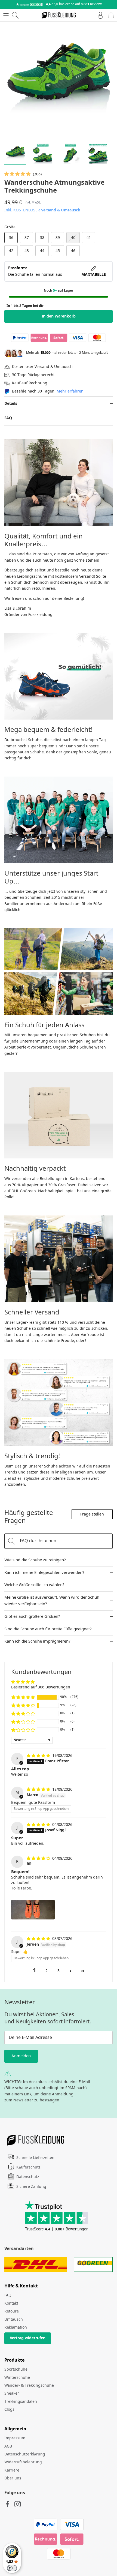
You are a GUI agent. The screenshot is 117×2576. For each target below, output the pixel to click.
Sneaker (12, 2394)
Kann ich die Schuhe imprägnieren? (37, 1642)
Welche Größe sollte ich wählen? (34, 1585)
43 (27, 251)
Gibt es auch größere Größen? (32, 1617)
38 (42, 238)
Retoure (12, 2311)
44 (42, 251)
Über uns (13, 2478)
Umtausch (71, 210)
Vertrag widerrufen (28, 2338)
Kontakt (11, 2304)
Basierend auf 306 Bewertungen (41, 1687)
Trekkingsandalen (21, 2402)
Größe (10, 227)
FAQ (8, 418)
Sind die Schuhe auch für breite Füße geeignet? (48, 1629)
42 (11, 251)
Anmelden (21, 2056)
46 (73, 251)
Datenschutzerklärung (25, 2454)
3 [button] (59, 1971)
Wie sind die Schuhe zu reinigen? (35, 1560)
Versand (49, 210)
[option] (59, 80)
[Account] (99, 15)
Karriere (12, 2470)
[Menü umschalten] (6, 15)
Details (11, 404)
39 (58, 238)
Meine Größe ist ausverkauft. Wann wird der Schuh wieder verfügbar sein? (52, 1601)
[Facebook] (7, 2504)
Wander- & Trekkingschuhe (29, 2386)
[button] (18, 174)
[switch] (12, 2568)
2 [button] (47, 1971)
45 (58, 251)
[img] (39, 1756)
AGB (8, 2446)
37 (27, 238)
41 (89, 238)
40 (73, 238)
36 (11, 238)
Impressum (15, 2438)
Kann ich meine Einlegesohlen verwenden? (44, 1573)
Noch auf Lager (59, 291)
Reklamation (16, 2328)
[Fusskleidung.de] (59, 15)
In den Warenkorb (59, 316)
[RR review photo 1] (33, 1910)
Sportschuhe (16, 2370)
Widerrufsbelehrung (23, 2462)
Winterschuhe (17, 2378)
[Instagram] (18, 2504)
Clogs (9, 2410)
